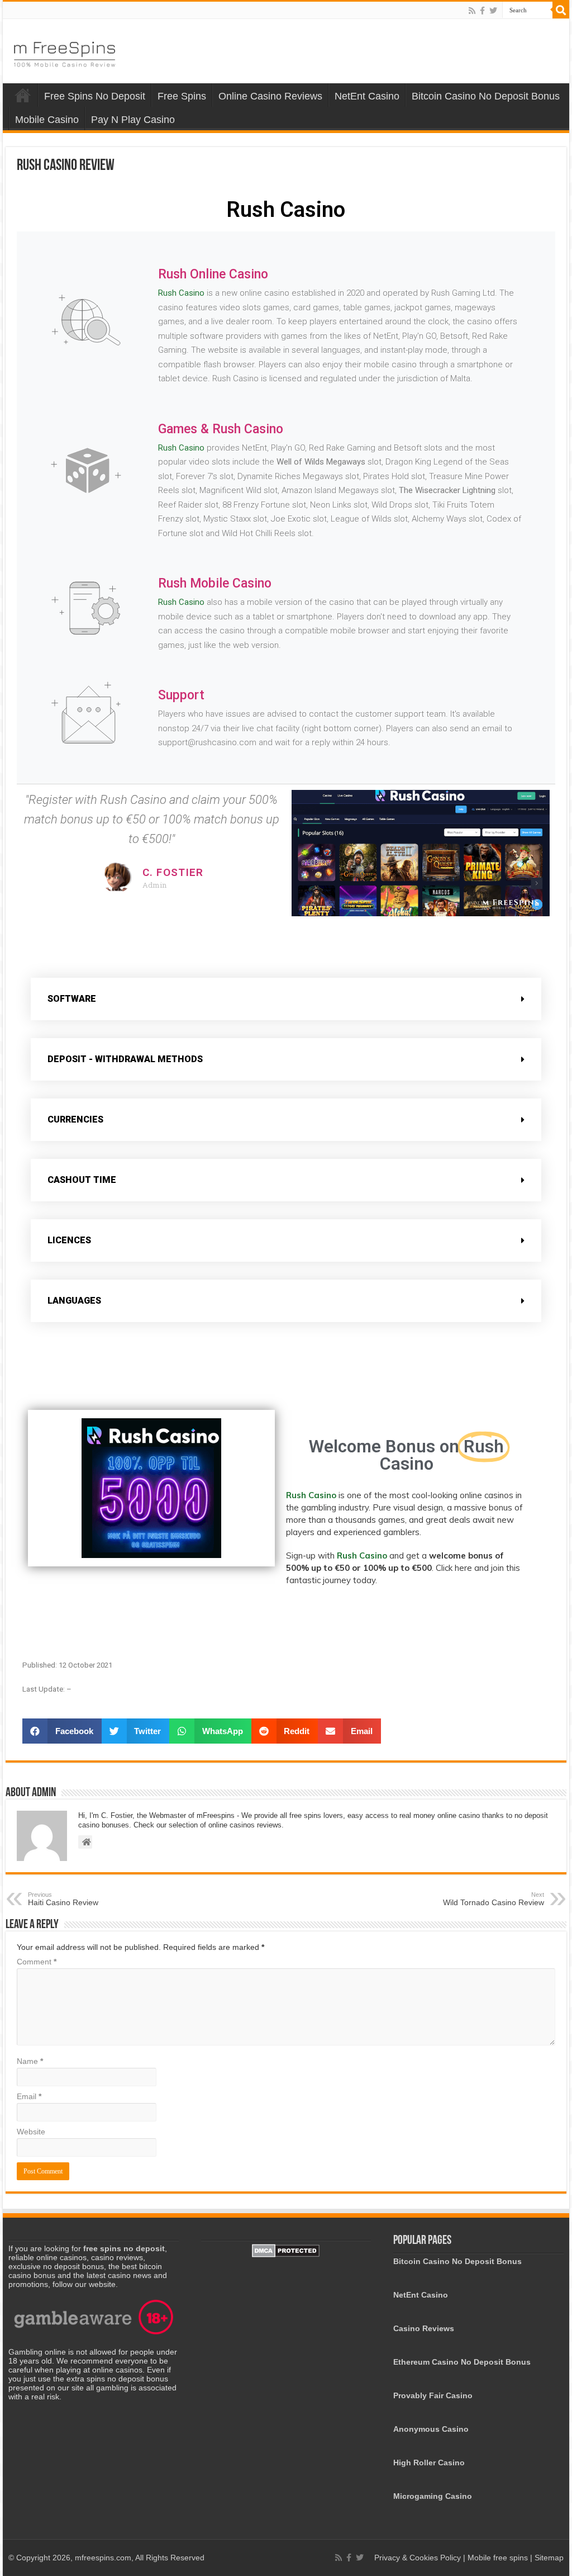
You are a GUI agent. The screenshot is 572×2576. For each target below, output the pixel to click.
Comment (37, 1962)
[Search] (561, 10)
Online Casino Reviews (270, 96)
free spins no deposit (124, 2248)
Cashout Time (82, 1180)
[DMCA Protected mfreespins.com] (286, 2250)
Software (72, 999)
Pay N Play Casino (133, 120)
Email (29, 2096)
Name (30, 2061)
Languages (74, 1301)
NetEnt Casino (367, 96)
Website (31, 2132)
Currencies (75, 1119)
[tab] (286, 999)
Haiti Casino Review (63, 1899)
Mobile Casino (47, 120)
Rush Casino (181, 293)
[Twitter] (493, 11)
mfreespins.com (103, 2558)
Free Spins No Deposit (95, 96)
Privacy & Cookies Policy (419, 2558)
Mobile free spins (498, 2558)
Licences (69, 1240)
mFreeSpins (23, 95)
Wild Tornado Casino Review (494, 1899)
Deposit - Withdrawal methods (125, 1059)
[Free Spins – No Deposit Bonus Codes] (64, 52)
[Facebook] (482, 11)
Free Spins (182, 96)
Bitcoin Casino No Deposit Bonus (486, 96)
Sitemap (549, 2558)
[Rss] (472, 11)
